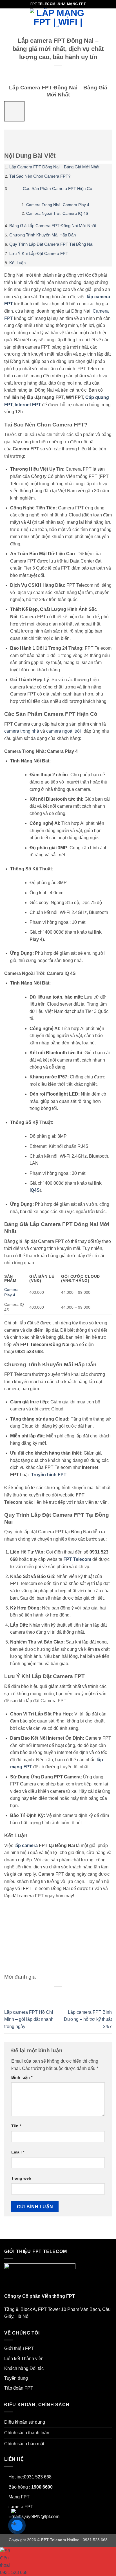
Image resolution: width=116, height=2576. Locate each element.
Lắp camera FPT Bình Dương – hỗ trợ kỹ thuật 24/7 (88, 2019)
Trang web (21, 2178)
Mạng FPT (19, 2497)
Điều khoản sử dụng (25, 2422)
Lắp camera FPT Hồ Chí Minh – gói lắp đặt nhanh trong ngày (29, 2019)
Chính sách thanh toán (27, 2433)
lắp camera (26, 1845)
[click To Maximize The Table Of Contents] (14, 111)
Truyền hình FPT (49, 1475)
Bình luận (22, 2077)
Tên (16, 2126)
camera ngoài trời (64, 731)
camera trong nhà (22, 731)
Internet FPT (28, 405)
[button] (8, 18)
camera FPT (21, 2507)
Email (18, 2152)
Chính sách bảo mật (24, 2444)
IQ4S (35, 1190)
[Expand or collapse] (12, 137)
